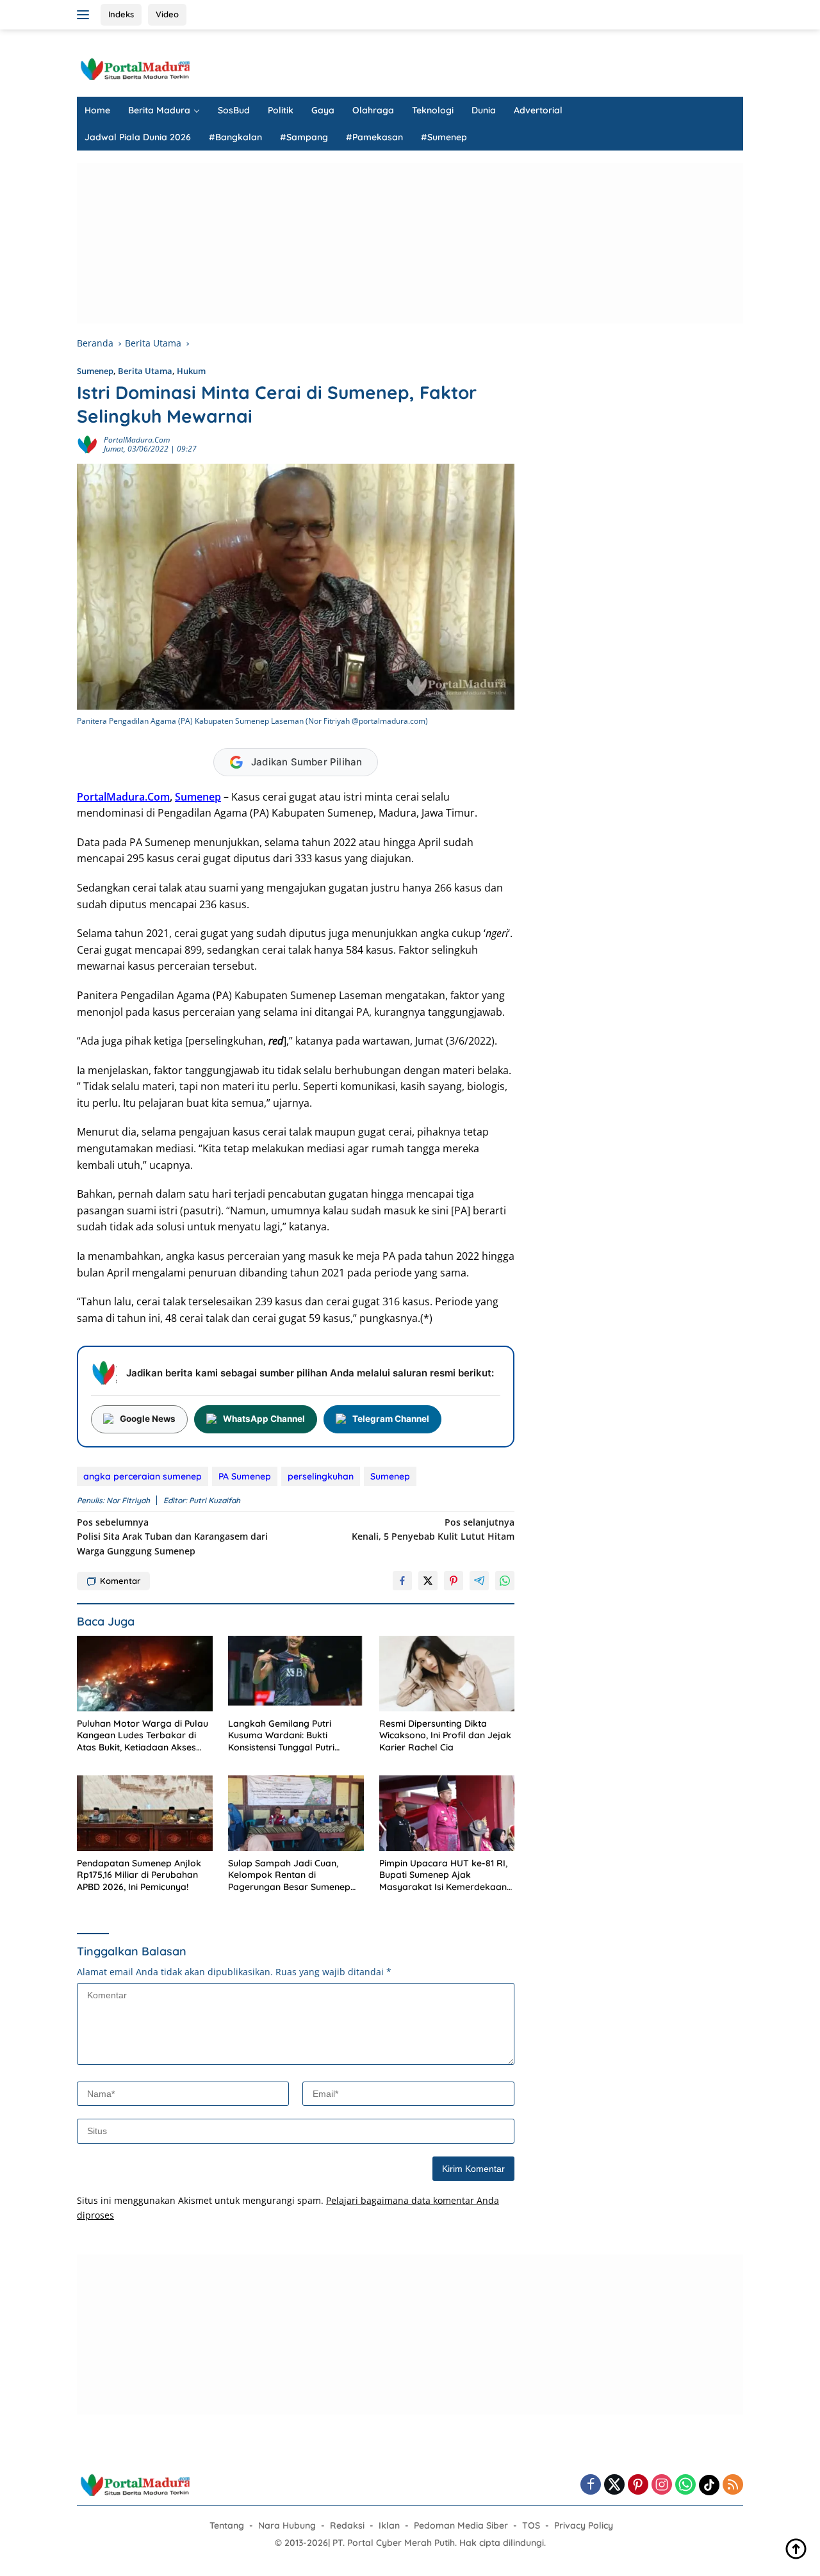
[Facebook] (591, 2485)
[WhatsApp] (685, 2485)
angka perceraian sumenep (143, 1476)
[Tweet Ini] (428, 1581)
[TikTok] (709, 2485)
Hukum (191, 371)
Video (167, 14)
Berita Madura (159, 110)
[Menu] (86, 15)
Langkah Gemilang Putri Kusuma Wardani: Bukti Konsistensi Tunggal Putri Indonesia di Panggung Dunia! (291, 1735)
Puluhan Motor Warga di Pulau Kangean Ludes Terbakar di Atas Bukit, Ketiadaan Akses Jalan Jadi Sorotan (143, 1735)
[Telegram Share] (479, 1581)
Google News (148, 1419)
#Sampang (304, 137)
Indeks (121, 14)
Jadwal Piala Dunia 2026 (138, 137)
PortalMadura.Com (123, 797)
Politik (281, 110)
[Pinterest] (638, 2485)
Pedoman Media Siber (461, 2525)
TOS (531, 2525)
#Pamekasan (374, 137)
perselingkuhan (321, 1476)
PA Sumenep (245, 1476)
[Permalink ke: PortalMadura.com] (87, 444)
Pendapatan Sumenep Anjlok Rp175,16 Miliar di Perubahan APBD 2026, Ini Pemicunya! (139, 1875)
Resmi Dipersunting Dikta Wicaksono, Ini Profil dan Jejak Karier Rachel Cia (445, 1735)
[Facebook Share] (402, 1581)
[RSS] (733, 2485)
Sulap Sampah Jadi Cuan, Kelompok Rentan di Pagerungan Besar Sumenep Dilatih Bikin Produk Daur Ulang (295, 1875)
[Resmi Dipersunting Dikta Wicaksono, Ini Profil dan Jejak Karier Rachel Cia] (447, 1674)
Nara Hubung (287, 2525)
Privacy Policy (584, 2525)
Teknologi (433, 110)
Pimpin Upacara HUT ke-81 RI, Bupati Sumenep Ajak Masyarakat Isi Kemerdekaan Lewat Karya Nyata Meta (443, 1875)
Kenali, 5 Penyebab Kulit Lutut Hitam (433, 1529)
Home (97, 110)
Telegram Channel (391, 1419)
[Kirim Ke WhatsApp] (505, 1581)
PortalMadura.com (137, 440)
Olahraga (373, 110)
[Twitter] (614, 2485)
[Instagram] (662, 2485)
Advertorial (538, 110)
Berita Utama (145, 371)
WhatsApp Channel (264, 1419)
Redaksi (347, 2525)
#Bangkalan (235, 137)
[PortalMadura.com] (135, 68)
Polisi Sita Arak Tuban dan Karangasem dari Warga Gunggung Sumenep (172, 1537)
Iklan (389, 2525)
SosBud (234, 110)
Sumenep (95, 371)
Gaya (323, 110)
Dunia (484, 110)
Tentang (227, 2525)
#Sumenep (444, 137)
